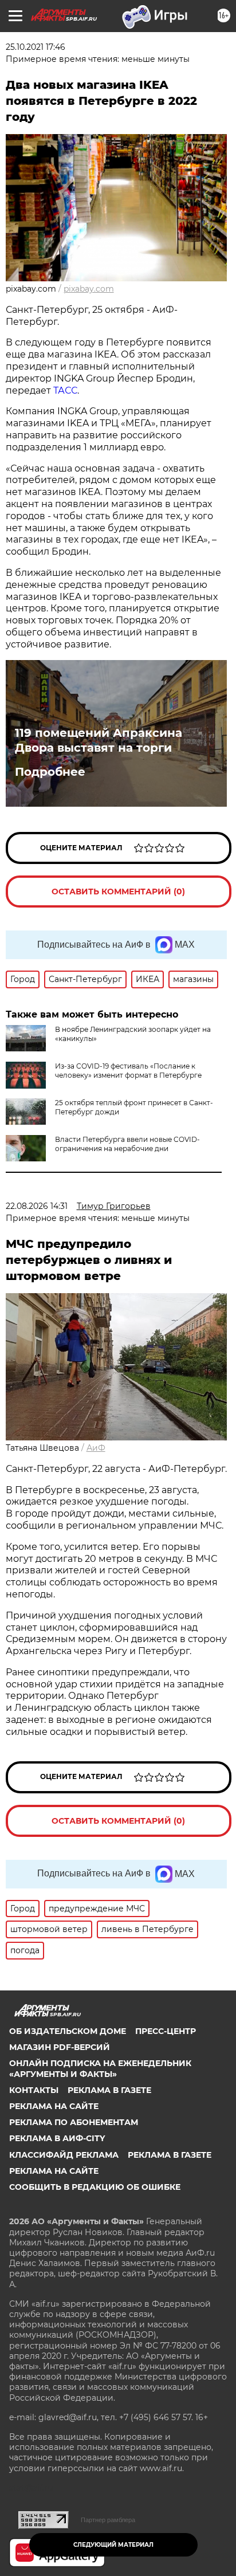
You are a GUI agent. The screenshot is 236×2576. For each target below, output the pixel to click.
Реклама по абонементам (74, 2122)
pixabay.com (89, 289)
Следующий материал (113, 2545)
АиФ (96, 1448)
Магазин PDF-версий (60, 2047)
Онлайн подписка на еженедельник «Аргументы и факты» (100, 2068)
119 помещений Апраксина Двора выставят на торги (99, 740)
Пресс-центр (166, 2031)
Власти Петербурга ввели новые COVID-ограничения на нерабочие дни (127, 1144)
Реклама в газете (109, 2090)
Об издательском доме (68, 2031)
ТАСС (65, 390)
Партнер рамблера (108, 2520)
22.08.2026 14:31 (37, 1206)
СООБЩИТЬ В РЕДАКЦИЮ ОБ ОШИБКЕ (95, 2187)
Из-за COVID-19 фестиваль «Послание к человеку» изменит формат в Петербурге (128, 1071)
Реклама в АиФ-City (57, 2138)
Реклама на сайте (54, 2106)
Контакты (34, 2090)
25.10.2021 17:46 (36, 47)
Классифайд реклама (64, 2155)
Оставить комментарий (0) (118, 892)
